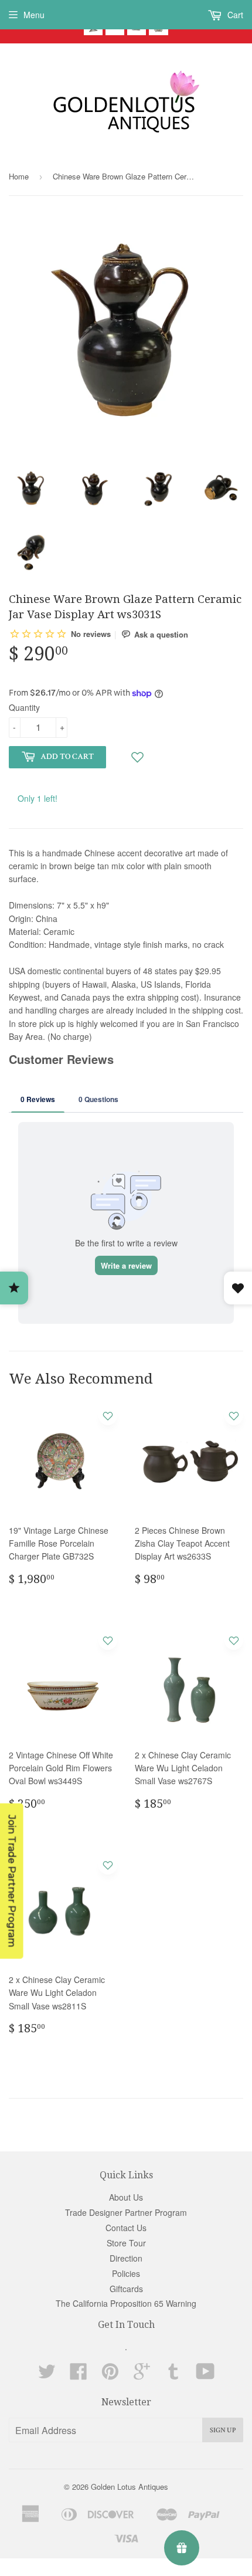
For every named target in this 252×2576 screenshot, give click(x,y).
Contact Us (126, 2228)
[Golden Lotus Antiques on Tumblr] (173, 2375)
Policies (126, 2273)
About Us (126, 2197)
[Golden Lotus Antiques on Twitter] (47, 2375)
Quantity (24, 707)
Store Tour (126, 2243)
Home (19, 176)
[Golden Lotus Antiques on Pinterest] (110, 2375)
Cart (234, 15)
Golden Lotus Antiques (130, 2487)
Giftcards (126, 2289)
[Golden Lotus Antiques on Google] (142, 2375)
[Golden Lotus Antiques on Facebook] (79, 2375)
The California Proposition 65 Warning (126, 2303)
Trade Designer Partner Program (126, 2212)
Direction (126, 2258)
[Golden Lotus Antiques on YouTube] (205, 2375)
